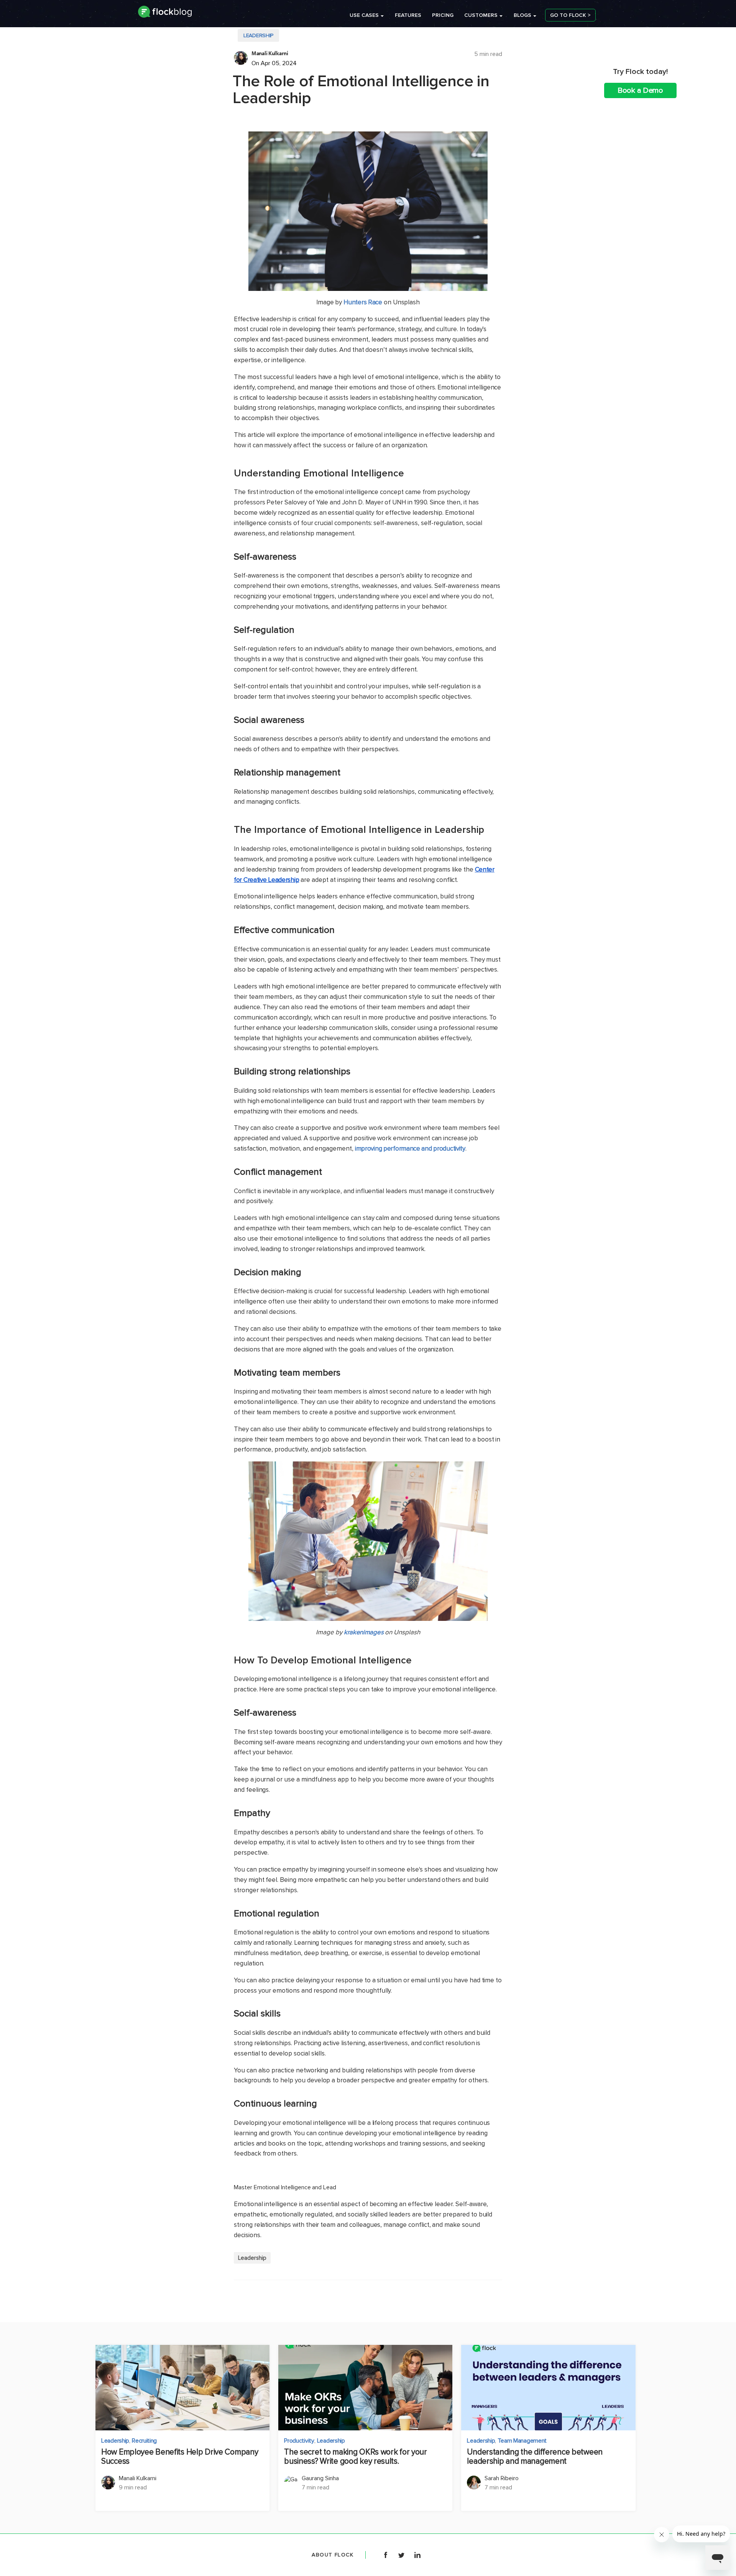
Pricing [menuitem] (443, 15)
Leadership (258, 35)
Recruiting (144, 2441)
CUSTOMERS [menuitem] (481, 15)
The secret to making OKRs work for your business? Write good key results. (356, 2457)
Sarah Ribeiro (502, 2478)
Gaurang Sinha (320, 2478)
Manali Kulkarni (270, 53)
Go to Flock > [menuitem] (570, 15)
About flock (333, 2555)
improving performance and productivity (410, 1148)
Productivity (299, 2441)
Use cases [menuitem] (364, 15)
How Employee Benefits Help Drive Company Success (180, 2457)
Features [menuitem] (408, 15)
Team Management (522, 2441)
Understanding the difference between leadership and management (535, 2457)
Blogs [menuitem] (522, 15)
